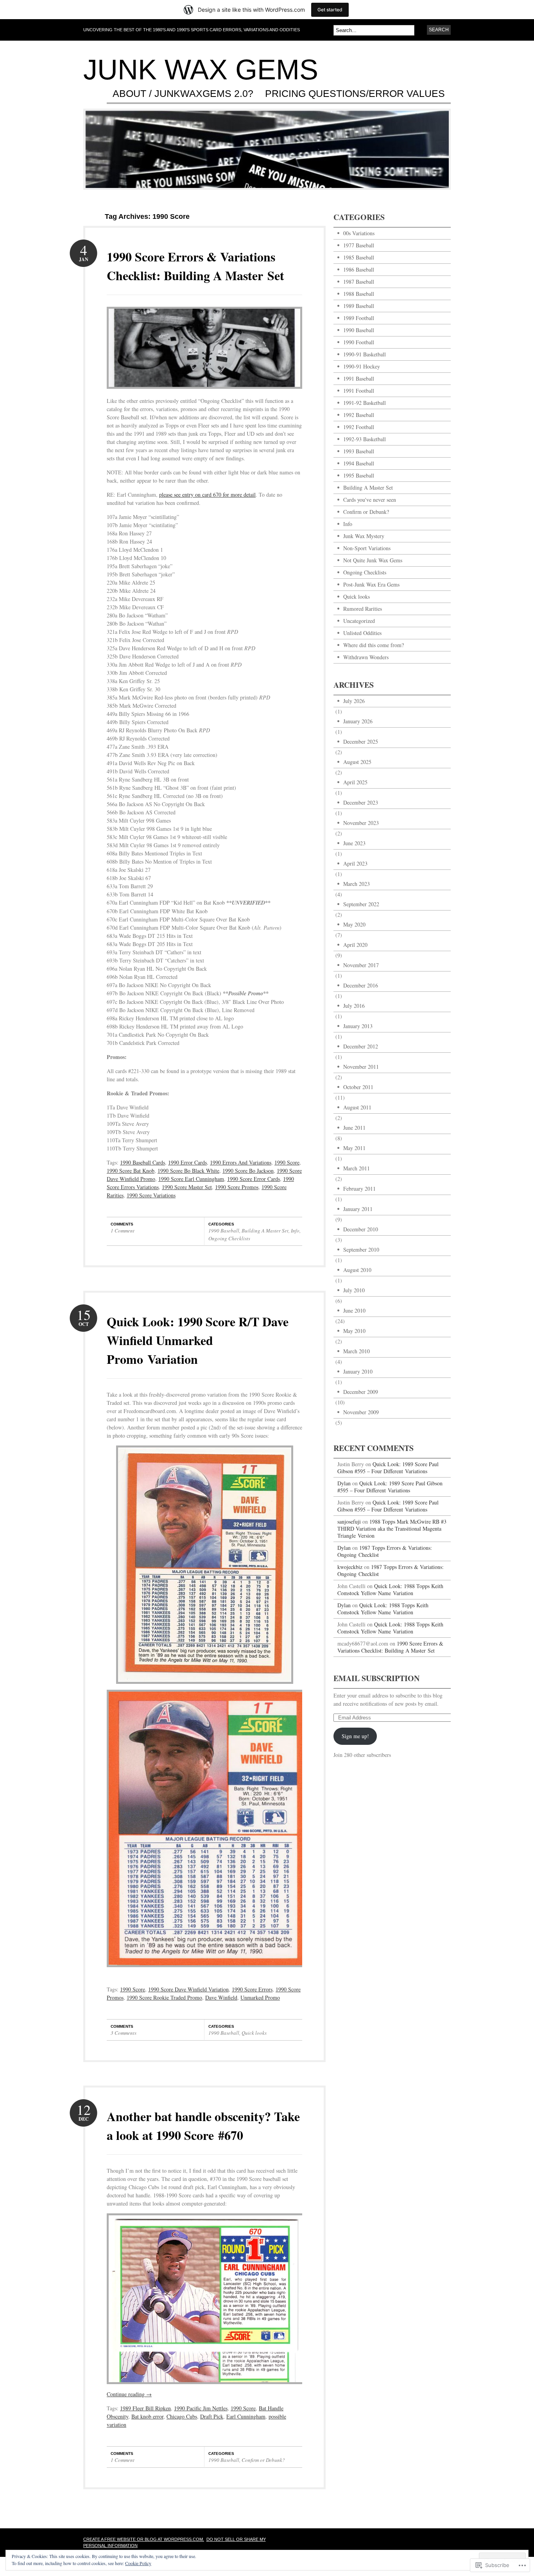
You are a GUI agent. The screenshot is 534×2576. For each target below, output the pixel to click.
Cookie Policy (138, 2563)
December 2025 (361, 741)
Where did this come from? (374, 645)
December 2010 (361, 1229)
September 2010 (361, 1250)
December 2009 (361, 1392)
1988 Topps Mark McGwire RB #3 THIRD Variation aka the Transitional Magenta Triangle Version (392, 1529)
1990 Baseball (224, 1231)
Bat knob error (147, 2416)
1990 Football (359, 342)
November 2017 (361, 965)
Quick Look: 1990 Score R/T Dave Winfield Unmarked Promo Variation (198, 1340)
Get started (330, 10)
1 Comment (123, 1231)
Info (295, 1231)
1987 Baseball (359, 282)
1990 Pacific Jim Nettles (201, 2408)
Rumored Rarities (363, 609)
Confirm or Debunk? (263, 2460)
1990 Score (287, 1162)
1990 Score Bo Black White (188, 1171)
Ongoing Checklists (229, 1238)
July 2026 (354, 701)
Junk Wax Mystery (364, 536)
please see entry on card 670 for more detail (207, 495)
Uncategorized (359, 621)
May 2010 (354, 1331)
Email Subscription (376, 1678)
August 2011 (357, 1107)
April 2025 (355, 782)
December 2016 (361, 985)
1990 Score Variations (151, 1195)
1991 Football (359, 391)
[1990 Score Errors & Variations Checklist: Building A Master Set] (204, 394)
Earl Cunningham (246, 2416)
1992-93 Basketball (365, 439)
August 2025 (357, 762)
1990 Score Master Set (187, 1187)
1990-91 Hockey (362, 366)
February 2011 (359, 1189)
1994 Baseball (359, 463)
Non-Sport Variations (367, 548)
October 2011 (358, 1087)
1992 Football (359, 427)
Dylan (344, 1483)
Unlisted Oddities (362, 633)
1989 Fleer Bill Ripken (145, 2408)
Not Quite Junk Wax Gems (373, 560)
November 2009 (361, 1412)
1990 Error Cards (187, 1162)
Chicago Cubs (182, 2416)
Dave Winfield (221, 1997)
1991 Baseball (359, 378)
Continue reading (129, 2394)
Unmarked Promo (260, 1997)
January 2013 (358, 1026)
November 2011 (361, 1067)
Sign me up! (355, 1736)
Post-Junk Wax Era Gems (371, 584)
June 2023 (354, 843)
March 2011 (357, 1168)
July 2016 (354, 1006)
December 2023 (361, 802)
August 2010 (357, 1270)
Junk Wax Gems (201, 70)
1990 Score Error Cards (254, 1179)
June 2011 (354, 1128)
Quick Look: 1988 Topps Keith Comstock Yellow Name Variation (390, 1589)
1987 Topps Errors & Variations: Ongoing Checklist (385, 1551)
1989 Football (359, 318)
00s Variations (359, 233)
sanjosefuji (349, 1521)
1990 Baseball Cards (142, 1162)
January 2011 (358, 1209)
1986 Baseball (359, 269)
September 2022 (361, 904)
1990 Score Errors (252, 1989)
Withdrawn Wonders (366, 657)
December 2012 (361, 1046)
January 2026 (358, 721)
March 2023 (357, 884)
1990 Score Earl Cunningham (191, 1179)
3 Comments (124, 2033)
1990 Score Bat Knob (131, 1171)
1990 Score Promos (237, 1187)
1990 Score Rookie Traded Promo (164, 1997)
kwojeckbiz (350, 1567)
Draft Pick (212, 2416)
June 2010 (354, 1310)
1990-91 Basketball (365, 354)
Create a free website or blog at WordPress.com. (144, 2539)
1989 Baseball (359, 306)
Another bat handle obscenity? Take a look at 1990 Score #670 (203, 2126)
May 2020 (354, 924)
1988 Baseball (359, 294)
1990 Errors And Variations (241, 1162)
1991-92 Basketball (365, 403)
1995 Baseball (359, 475)
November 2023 (361, 823)
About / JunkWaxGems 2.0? (183, 94)
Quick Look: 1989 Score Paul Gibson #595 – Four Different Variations (388, 1468)
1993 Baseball (359, 451)
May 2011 (354, 1148)
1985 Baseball (359, 257)
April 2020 (355, 945)
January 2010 (358, 1371)
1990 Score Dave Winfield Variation (188, 1989)
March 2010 (357, 1351)
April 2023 (355, 863)
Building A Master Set (265, 1231)
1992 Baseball (359, 415)
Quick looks (254, 2033)
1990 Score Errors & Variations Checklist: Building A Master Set (195, 266)
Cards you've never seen (370, 500)
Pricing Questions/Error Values (355, 94)
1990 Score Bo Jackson (248, 1171)
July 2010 (354, 1290)
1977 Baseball (359, 245)
